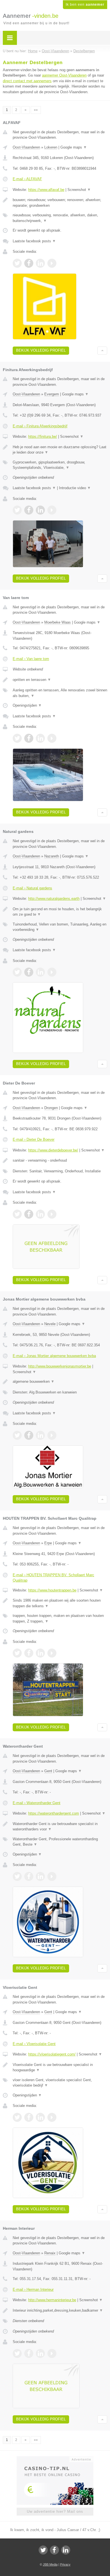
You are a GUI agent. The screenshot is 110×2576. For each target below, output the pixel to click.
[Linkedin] (66, 2550)
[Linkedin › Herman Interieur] (40, 2353)
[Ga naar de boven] (102, 351)
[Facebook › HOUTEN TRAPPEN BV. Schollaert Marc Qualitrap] (29, 1653)
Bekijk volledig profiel (41, 350)
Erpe (48, 1543)
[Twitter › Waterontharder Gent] (17, 1876)
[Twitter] (43, 2550)
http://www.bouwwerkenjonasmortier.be (60, 1366)
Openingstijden (27, 705)
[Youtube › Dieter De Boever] (52, 1214)
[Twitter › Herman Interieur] (17, 2353)
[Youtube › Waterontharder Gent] (52, 1876)
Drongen (51, 1108)
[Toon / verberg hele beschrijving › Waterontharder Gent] (60, 1827)
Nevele (50, 1324)
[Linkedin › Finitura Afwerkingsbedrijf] (40, 510)
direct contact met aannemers (27, 81)
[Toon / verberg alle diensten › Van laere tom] (60, 693)
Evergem (52, 394)
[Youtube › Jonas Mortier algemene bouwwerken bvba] (52, 1435)
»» (36, 110)
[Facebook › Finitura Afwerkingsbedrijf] (29, 510)
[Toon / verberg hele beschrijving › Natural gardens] (60, 912)
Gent (48, 1771)
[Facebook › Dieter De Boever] (29, 1214)
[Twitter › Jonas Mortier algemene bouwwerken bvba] (17, 1435)
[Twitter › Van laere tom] (17, 738)
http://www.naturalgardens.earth (54, 899)
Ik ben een (85, 5)
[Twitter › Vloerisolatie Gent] (17, 2117)
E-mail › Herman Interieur (33, 2289)
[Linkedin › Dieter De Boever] (40, 1214)
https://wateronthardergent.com (54, 1813)
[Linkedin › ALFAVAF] (40, 263)
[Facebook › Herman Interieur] (29, 2353)
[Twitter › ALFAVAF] (17, 263)
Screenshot (79, 190)
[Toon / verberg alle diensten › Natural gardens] (60, 927)
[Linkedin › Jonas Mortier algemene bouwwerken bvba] (40, 1435)
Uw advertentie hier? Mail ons (55, 2511)
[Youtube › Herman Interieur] (52, 2353)
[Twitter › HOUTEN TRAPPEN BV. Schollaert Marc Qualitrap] (17, 1653)
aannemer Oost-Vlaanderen (64, 75)
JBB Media (50, 2564)
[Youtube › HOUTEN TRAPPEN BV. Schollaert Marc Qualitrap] (52, 1653)
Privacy (65, 2564)
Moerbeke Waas (58, 622)
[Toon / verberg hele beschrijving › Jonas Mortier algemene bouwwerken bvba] (60, 1382)
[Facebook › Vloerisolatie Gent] (29, 2117)
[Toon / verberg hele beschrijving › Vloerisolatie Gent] (60, 2067)
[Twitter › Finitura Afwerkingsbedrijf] (17, 510)
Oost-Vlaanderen (26, 147)
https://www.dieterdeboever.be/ (53, 1150)
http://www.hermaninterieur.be (52, 2300)
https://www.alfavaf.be (46, 190)
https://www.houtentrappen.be (52, 1590)
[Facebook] (54, 2550)
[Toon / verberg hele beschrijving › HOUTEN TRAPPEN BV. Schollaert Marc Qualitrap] (60, 1603)
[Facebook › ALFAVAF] (29, 263)
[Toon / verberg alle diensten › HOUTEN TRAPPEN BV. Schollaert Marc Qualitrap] (60, 1618)
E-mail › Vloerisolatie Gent (34, 2044)
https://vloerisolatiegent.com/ (52, 2054)
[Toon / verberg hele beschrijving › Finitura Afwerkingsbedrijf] (60, 450)
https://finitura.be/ (43, 436)
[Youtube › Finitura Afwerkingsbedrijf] (52, 510)
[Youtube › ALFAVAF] (52, 263)
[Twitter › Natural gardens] (17, 972)
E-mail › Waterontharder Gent (37, 1803)
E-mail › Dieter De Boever (34, 1139)
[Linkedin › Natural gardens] (40, 972)
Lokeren (51, 147)
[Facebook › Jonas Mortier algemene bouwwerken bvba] (29, 1435)
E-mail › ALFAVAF (27, 179)
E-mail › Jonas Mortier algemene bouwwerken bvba (54, 1356)
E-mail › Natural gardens (32, 888)
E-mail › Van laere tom (31, 659)
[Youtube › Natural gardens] (52, 972)
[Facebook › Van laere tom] (29, 738)
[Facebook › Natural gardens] (29, 972)
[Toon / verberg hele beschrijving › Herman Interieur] (60, 2311)
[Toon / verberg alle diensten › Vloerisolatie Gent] (60, 2083)
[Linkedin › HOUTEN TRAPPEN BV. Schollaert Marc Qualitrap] (40, 1653)
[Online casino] (55, 2459)
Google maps (74, 147)
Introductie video (75, 488)
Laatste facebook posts (34, 241)
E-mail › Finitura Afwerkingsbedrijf (40, 426)
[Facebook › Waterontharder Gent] (29, 1876)
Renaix (50, 2253)
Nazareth (52, 856)
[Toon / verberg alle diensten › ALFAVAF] (60, 218)
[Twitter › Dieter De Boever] (17, 1214)
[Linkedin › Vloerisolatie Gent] (40, 2117)
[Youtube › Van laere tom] (52, 738)
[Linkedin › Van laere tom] (40, 738)
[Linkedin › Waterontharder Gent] (40, 1876)
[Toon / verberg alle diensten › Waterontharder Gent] (60, 1842)
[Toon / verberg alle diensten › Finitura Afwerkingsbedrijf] (60, 465)
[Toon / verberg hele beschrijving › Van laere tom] (60, 680)
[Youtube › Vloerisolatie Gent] (52, 2117)
